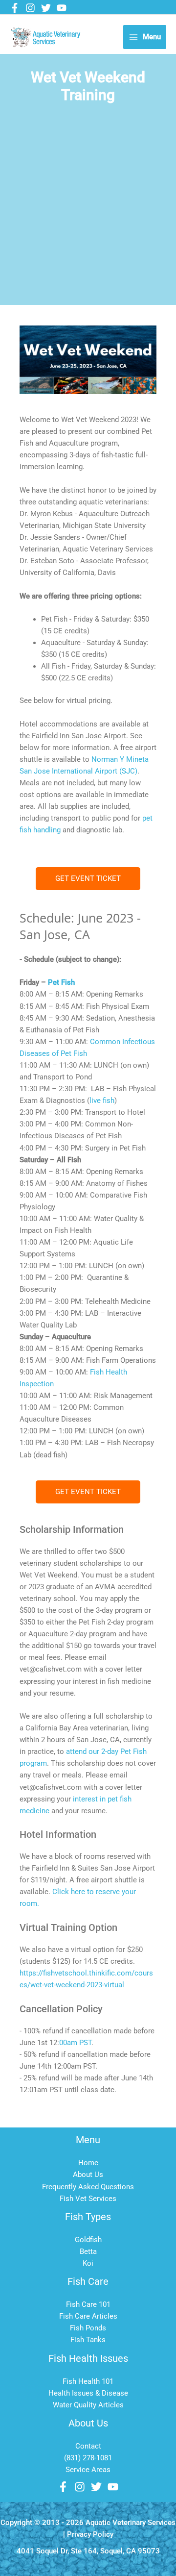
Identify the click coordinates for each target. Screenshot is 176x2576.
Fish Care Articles (88, 2316)
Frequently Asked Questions (88, 2187)
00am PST (75, 2043)
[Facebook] (15, 8)
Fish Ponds (88, 2328)
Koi (88, 2263)
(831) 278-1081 (88, 2458)
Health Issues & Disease (88, 2393)
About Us (88, 2175)
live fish (102, 1100)
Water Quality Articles (88, 2405)
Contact (88, 2446)
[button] (88, 879)
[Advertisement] (88, 212)
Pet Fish (61, 982)
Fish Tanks (88, 2340)
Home (88, 2163)
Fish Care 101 (88, 2304)
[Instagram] (30, 8)
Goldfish (88, 2240)
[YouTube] (62, 8)
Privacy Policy (90, 2534)
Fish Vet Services (88, 2199)
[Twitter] (46, 8)
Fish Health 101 (88, 2381)
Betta (88, 2251)
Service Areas (88, 2470)
